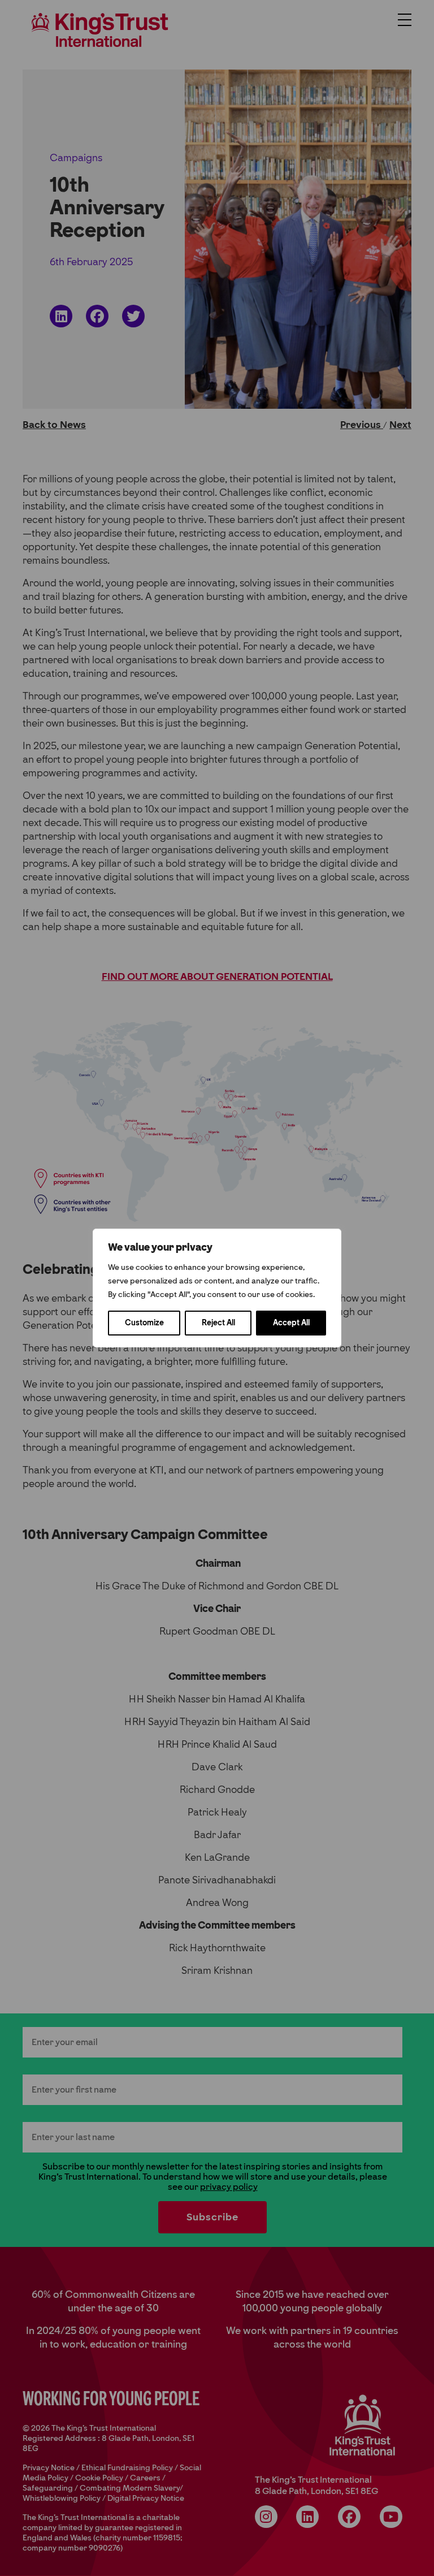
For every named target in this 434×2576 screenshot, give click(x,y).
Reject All (218, 1323)
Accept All (291, 1323)
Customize (144, 1323)
